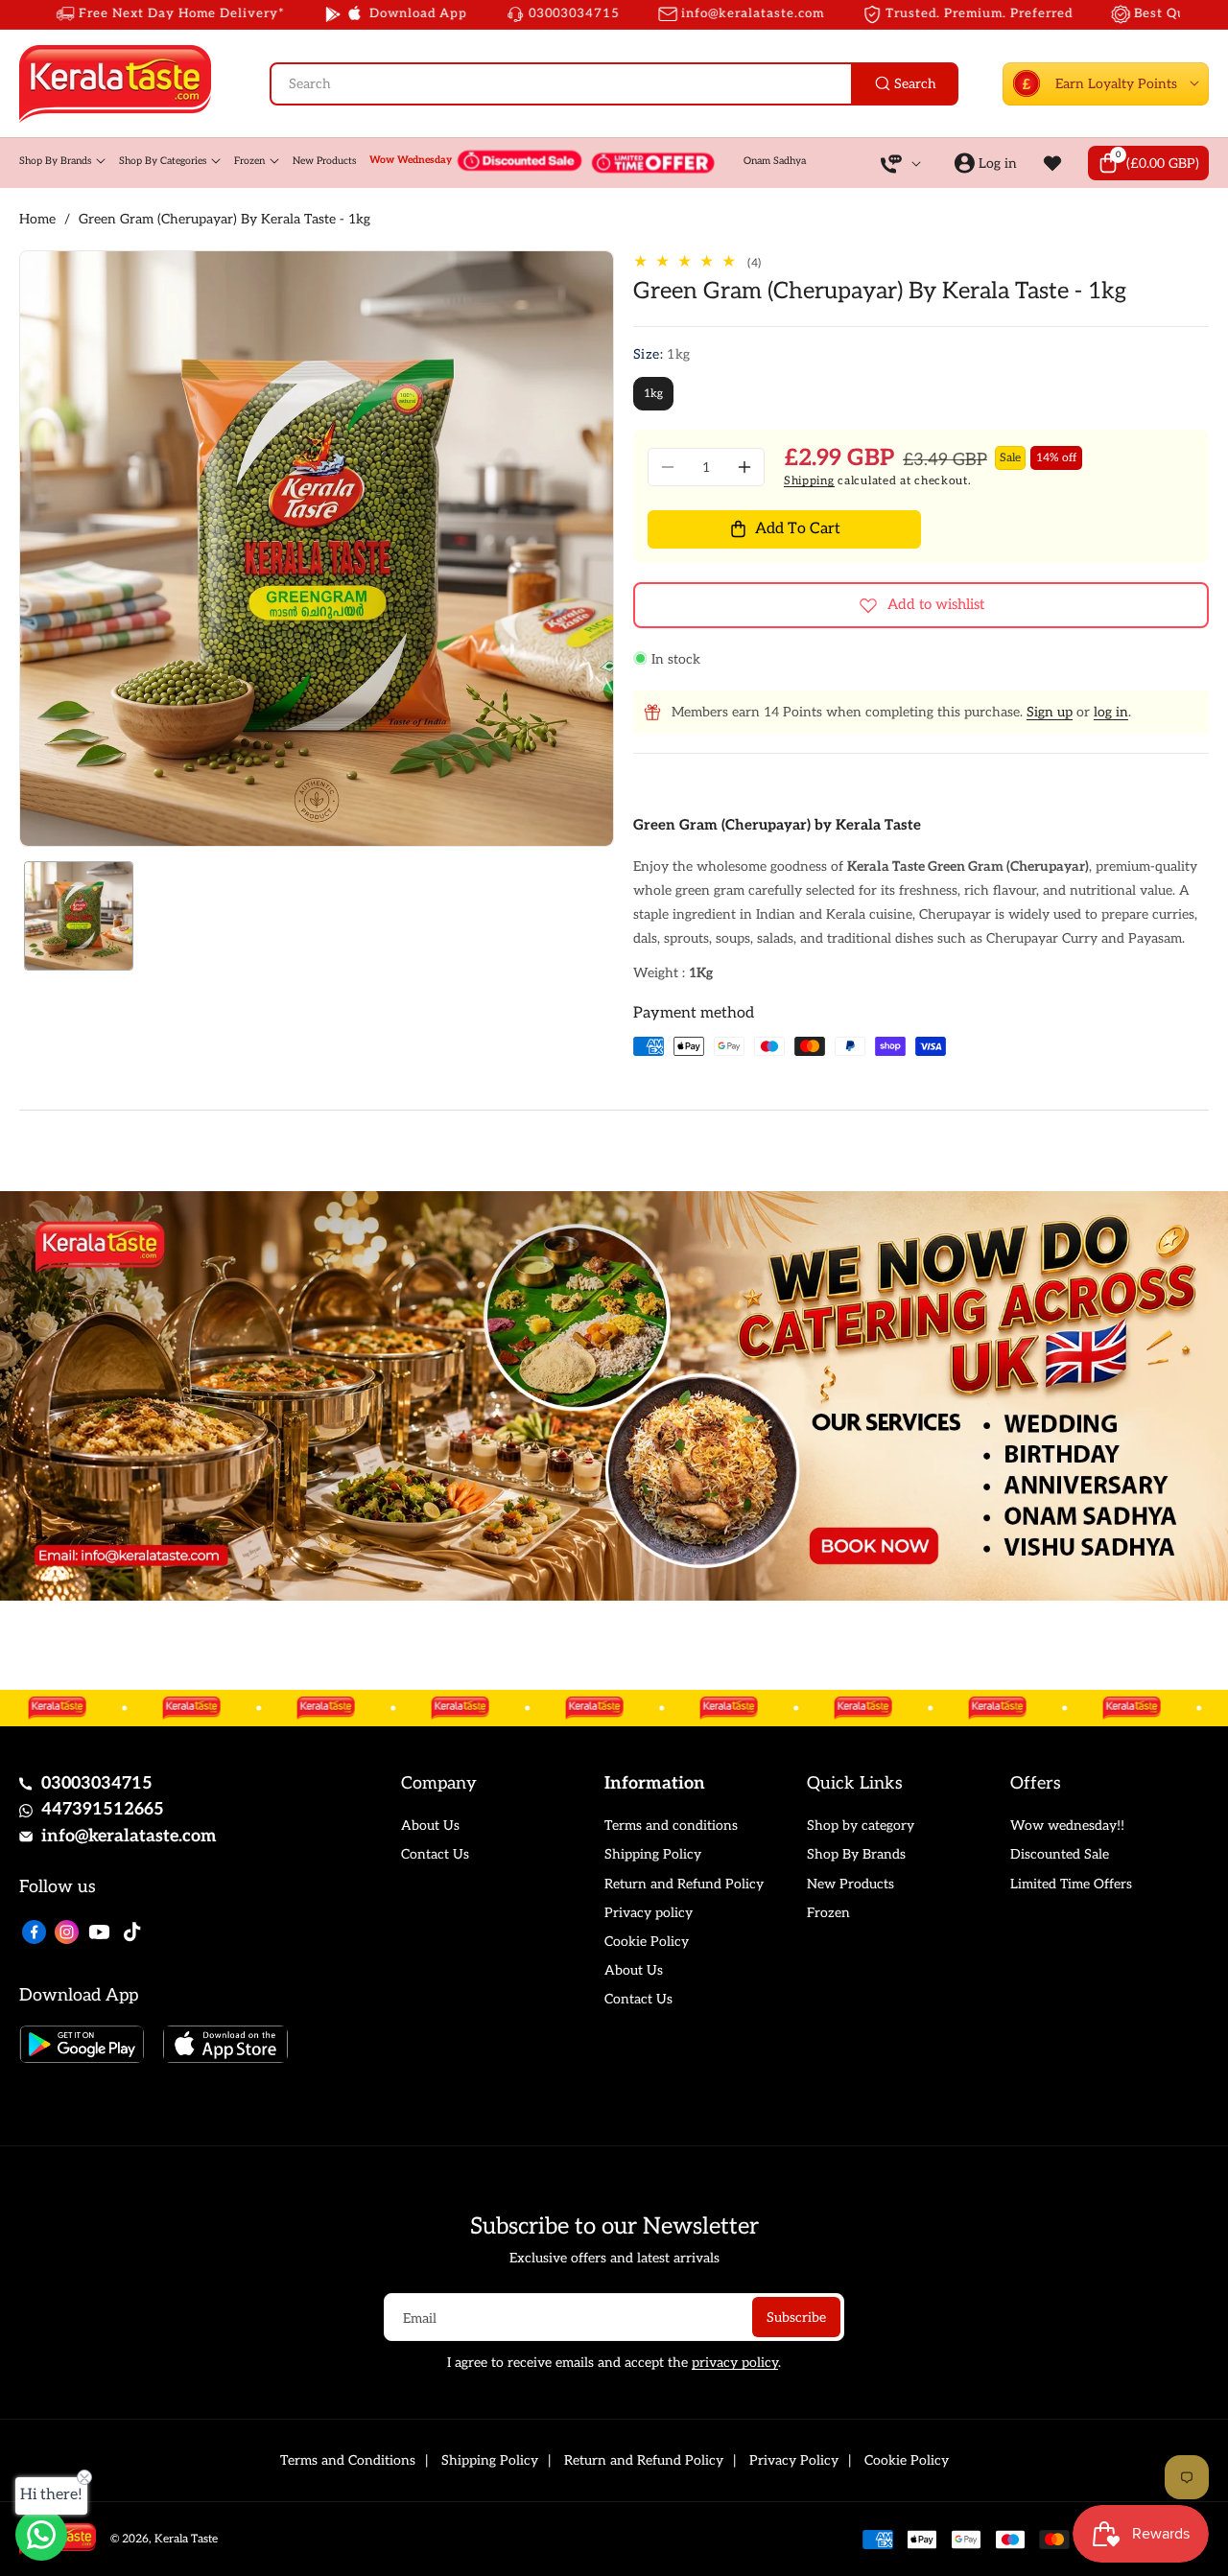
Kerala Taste (186, 2539)
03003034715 (97, 1783)
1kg (653, 394)
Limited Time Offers (1071, 1884)
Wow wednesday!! (1067, 1826)
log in (1111, 712)
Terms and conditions (671, 1826)
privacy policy (735, 2363)
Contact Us (435, 1854)
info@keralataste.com (129, 1836)
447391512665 (103, 1809)
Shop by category (861, 1826)
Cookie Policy (647, 1942)
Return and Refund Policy (684, 1884)
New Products (850, 1884)
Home (37, 219)
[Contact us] (41, 2535)
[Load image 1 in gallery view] (79, 916)
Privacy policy (649, 1913)
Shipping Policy (653, 1854)
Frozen (828, 1913)
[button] (1148, 163)
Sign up (1050, 712)
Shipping (809, 481)
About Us (430, 1826)
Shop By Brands (856, 1854)
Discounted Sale (1060, 1854)
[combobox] (614, 84)
